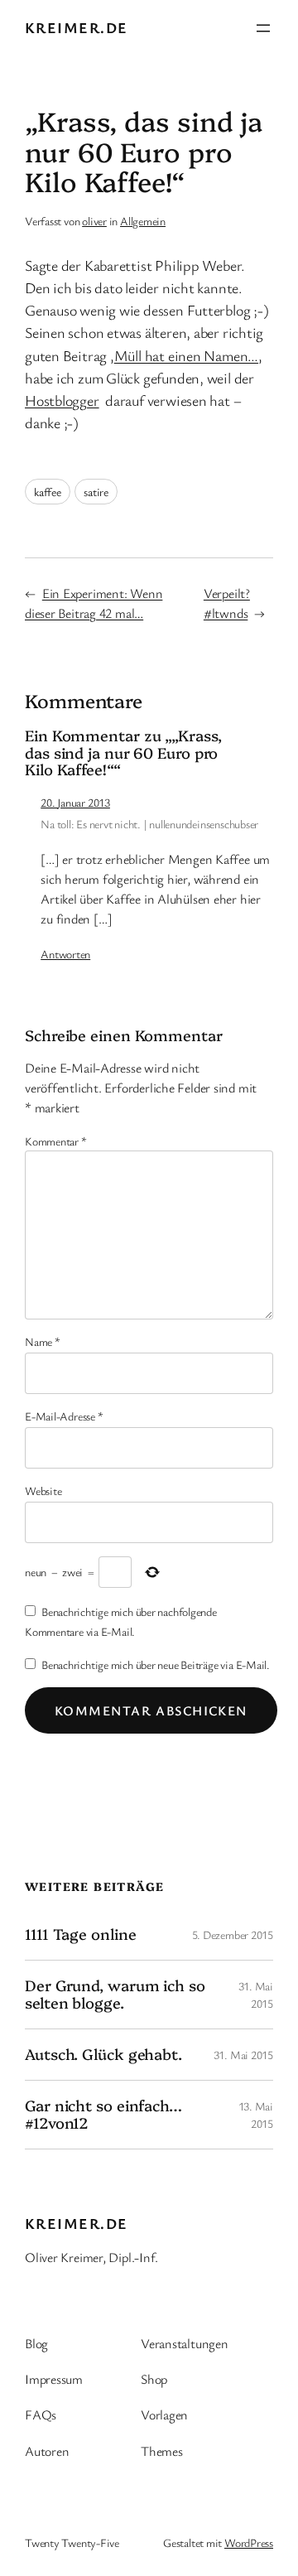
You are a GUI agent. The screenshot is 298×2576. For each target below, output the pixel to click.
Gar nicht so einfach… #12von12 (103, 2114)
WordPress (249, 2542)
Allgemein (143, 221)
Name (43, 1341)
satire (96, 492)
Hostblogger (62, 400)
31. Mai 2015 (243, 2055)
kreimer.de (76, 27)
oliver (94, 221)
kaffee (48, 492)
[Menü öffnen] (263, 28)
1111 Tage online (80, 1934)
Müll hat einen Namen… (186, 355)
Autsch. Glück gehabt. (103, 2054)
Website (43, 1491)
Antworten (65, 954)
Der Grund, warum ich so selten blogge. (115, 1994)
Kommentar (56, 1141)
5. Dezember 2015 (233, 1934)
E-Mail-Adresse (64, 1416)
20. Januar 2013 (75, 802)
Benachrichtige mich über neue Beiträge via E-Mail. (156, 1664)
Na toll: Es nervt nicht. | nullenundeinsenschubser (149, 824)
